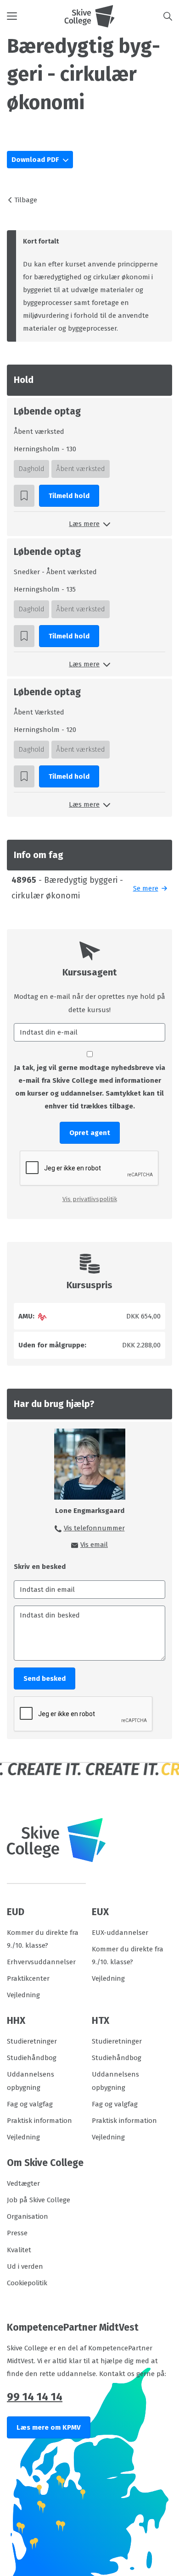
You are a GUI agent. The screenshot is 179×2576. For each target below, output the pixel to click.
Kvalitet (19, 2250)
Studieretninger (32, 2041)
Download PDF (36, 160)
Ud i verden (25, 2266)
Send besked (45, 1679)
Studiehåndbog (32, 2058)
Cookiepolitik (27, 2283)
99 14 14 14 (35, 2397)
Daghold (31, 469)
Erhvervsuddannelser (41, 1962)
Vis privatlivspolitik (90, 1199)
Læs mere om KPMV (49, 2427)
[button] (36, 16)
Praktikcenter (28, 1978)
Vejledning (23, 1995)
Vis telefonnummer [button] (94, 1528)
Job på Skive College (39, 2200)
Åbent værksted (81, 469)
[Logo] (89, 16)
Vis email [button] (94, 1545)
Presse (17, 2233)
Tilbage (26, 200)
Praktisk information (39, 2121)
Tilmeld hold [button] (69, 496)
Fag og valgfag (30, 2104)
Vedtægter (23, 2183)
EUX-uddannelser (120, 1933)
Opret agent (90, 1133)
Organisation (28, 2216)
